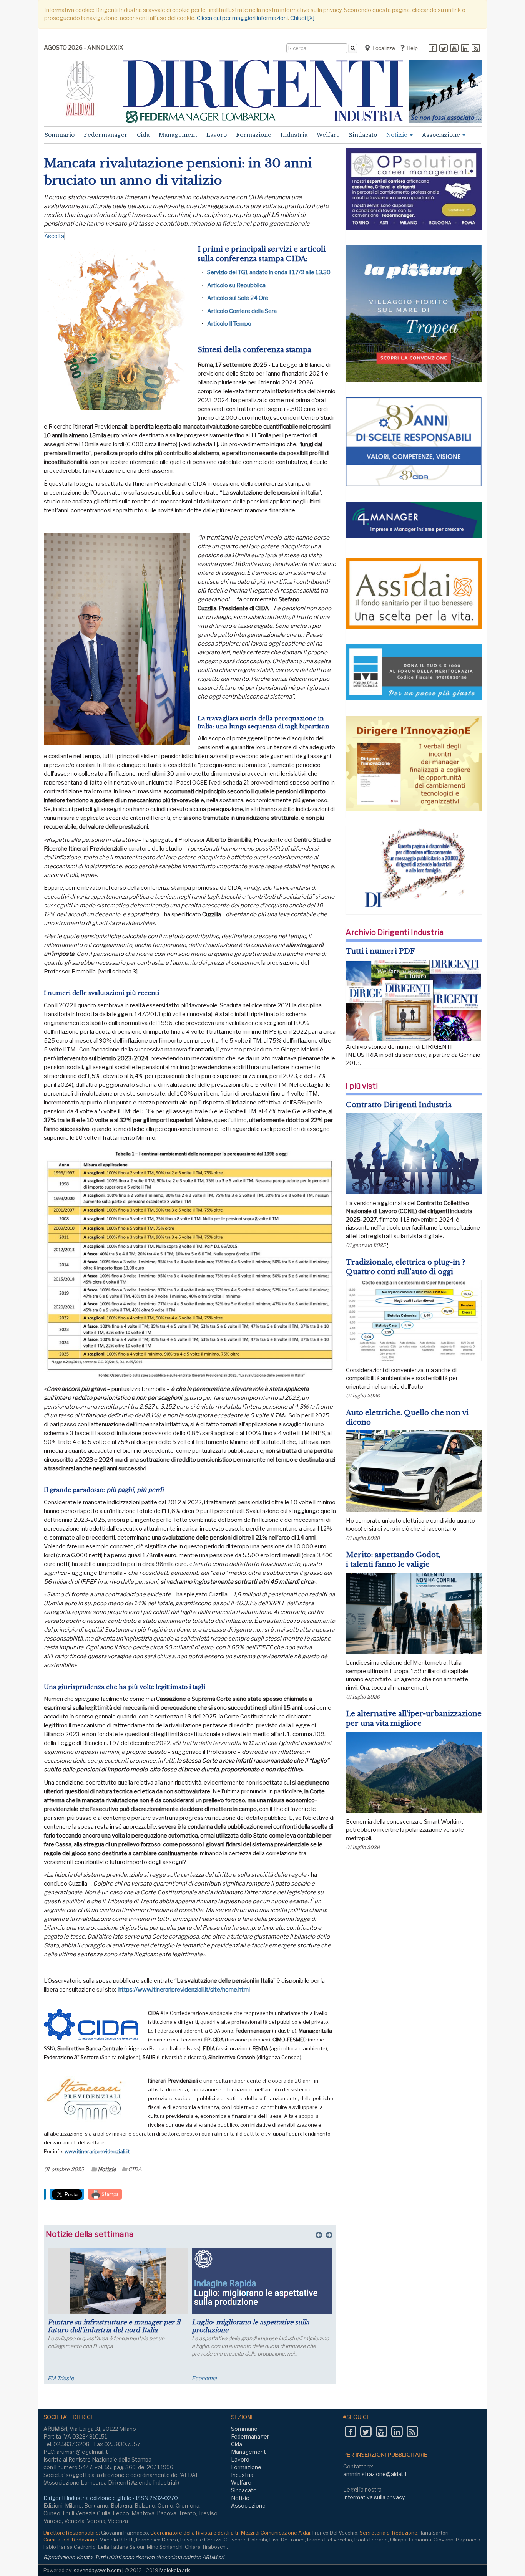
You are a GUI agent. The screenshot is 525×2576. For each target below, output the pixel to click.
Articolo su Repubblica (236, 285)
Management (178, 135)
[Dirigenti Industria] (263, 91)
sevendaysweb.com (97, 2570)
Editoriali (202, 2378)
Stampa (110, 2194)
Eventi (55, 2378)
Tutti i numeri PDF (380, 951)
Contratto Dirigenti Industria (399, 1105)
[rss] (476, 49)
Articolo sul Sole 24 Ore (238, 298)
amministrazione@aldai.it (375, 2474)
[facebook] (433, 49)
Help (411, 48)
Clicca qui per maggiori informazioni (242, 18)
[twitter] (444, 49)
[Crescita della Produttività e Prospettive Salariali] (118, 2281)
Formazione (254, 135)
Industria (294, 135)
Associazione (442, 135)
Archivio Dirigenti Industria (395, 932)
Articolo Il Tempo (229, 324)
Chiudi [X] (302, 18)
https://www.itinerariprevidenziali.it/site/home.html (184, 1990)
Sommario (60, 135)
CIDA (135, 2169)
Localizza (383, 48)
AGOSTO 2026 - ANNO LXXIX (83, 48)
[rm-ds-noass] (445, 91)
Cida (143, 135)
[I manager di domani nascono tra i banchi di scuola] (262, 2281)
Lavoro (217, 135)
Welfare (328, 135)
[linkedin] (465, 49)
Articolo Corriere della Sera (242, 311)
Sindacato (363, 135)
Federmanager (106, 135)
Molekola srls (175, 2570)
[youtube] (454, 49)
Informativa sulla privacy (374, 2497)
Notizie (398, 135)
